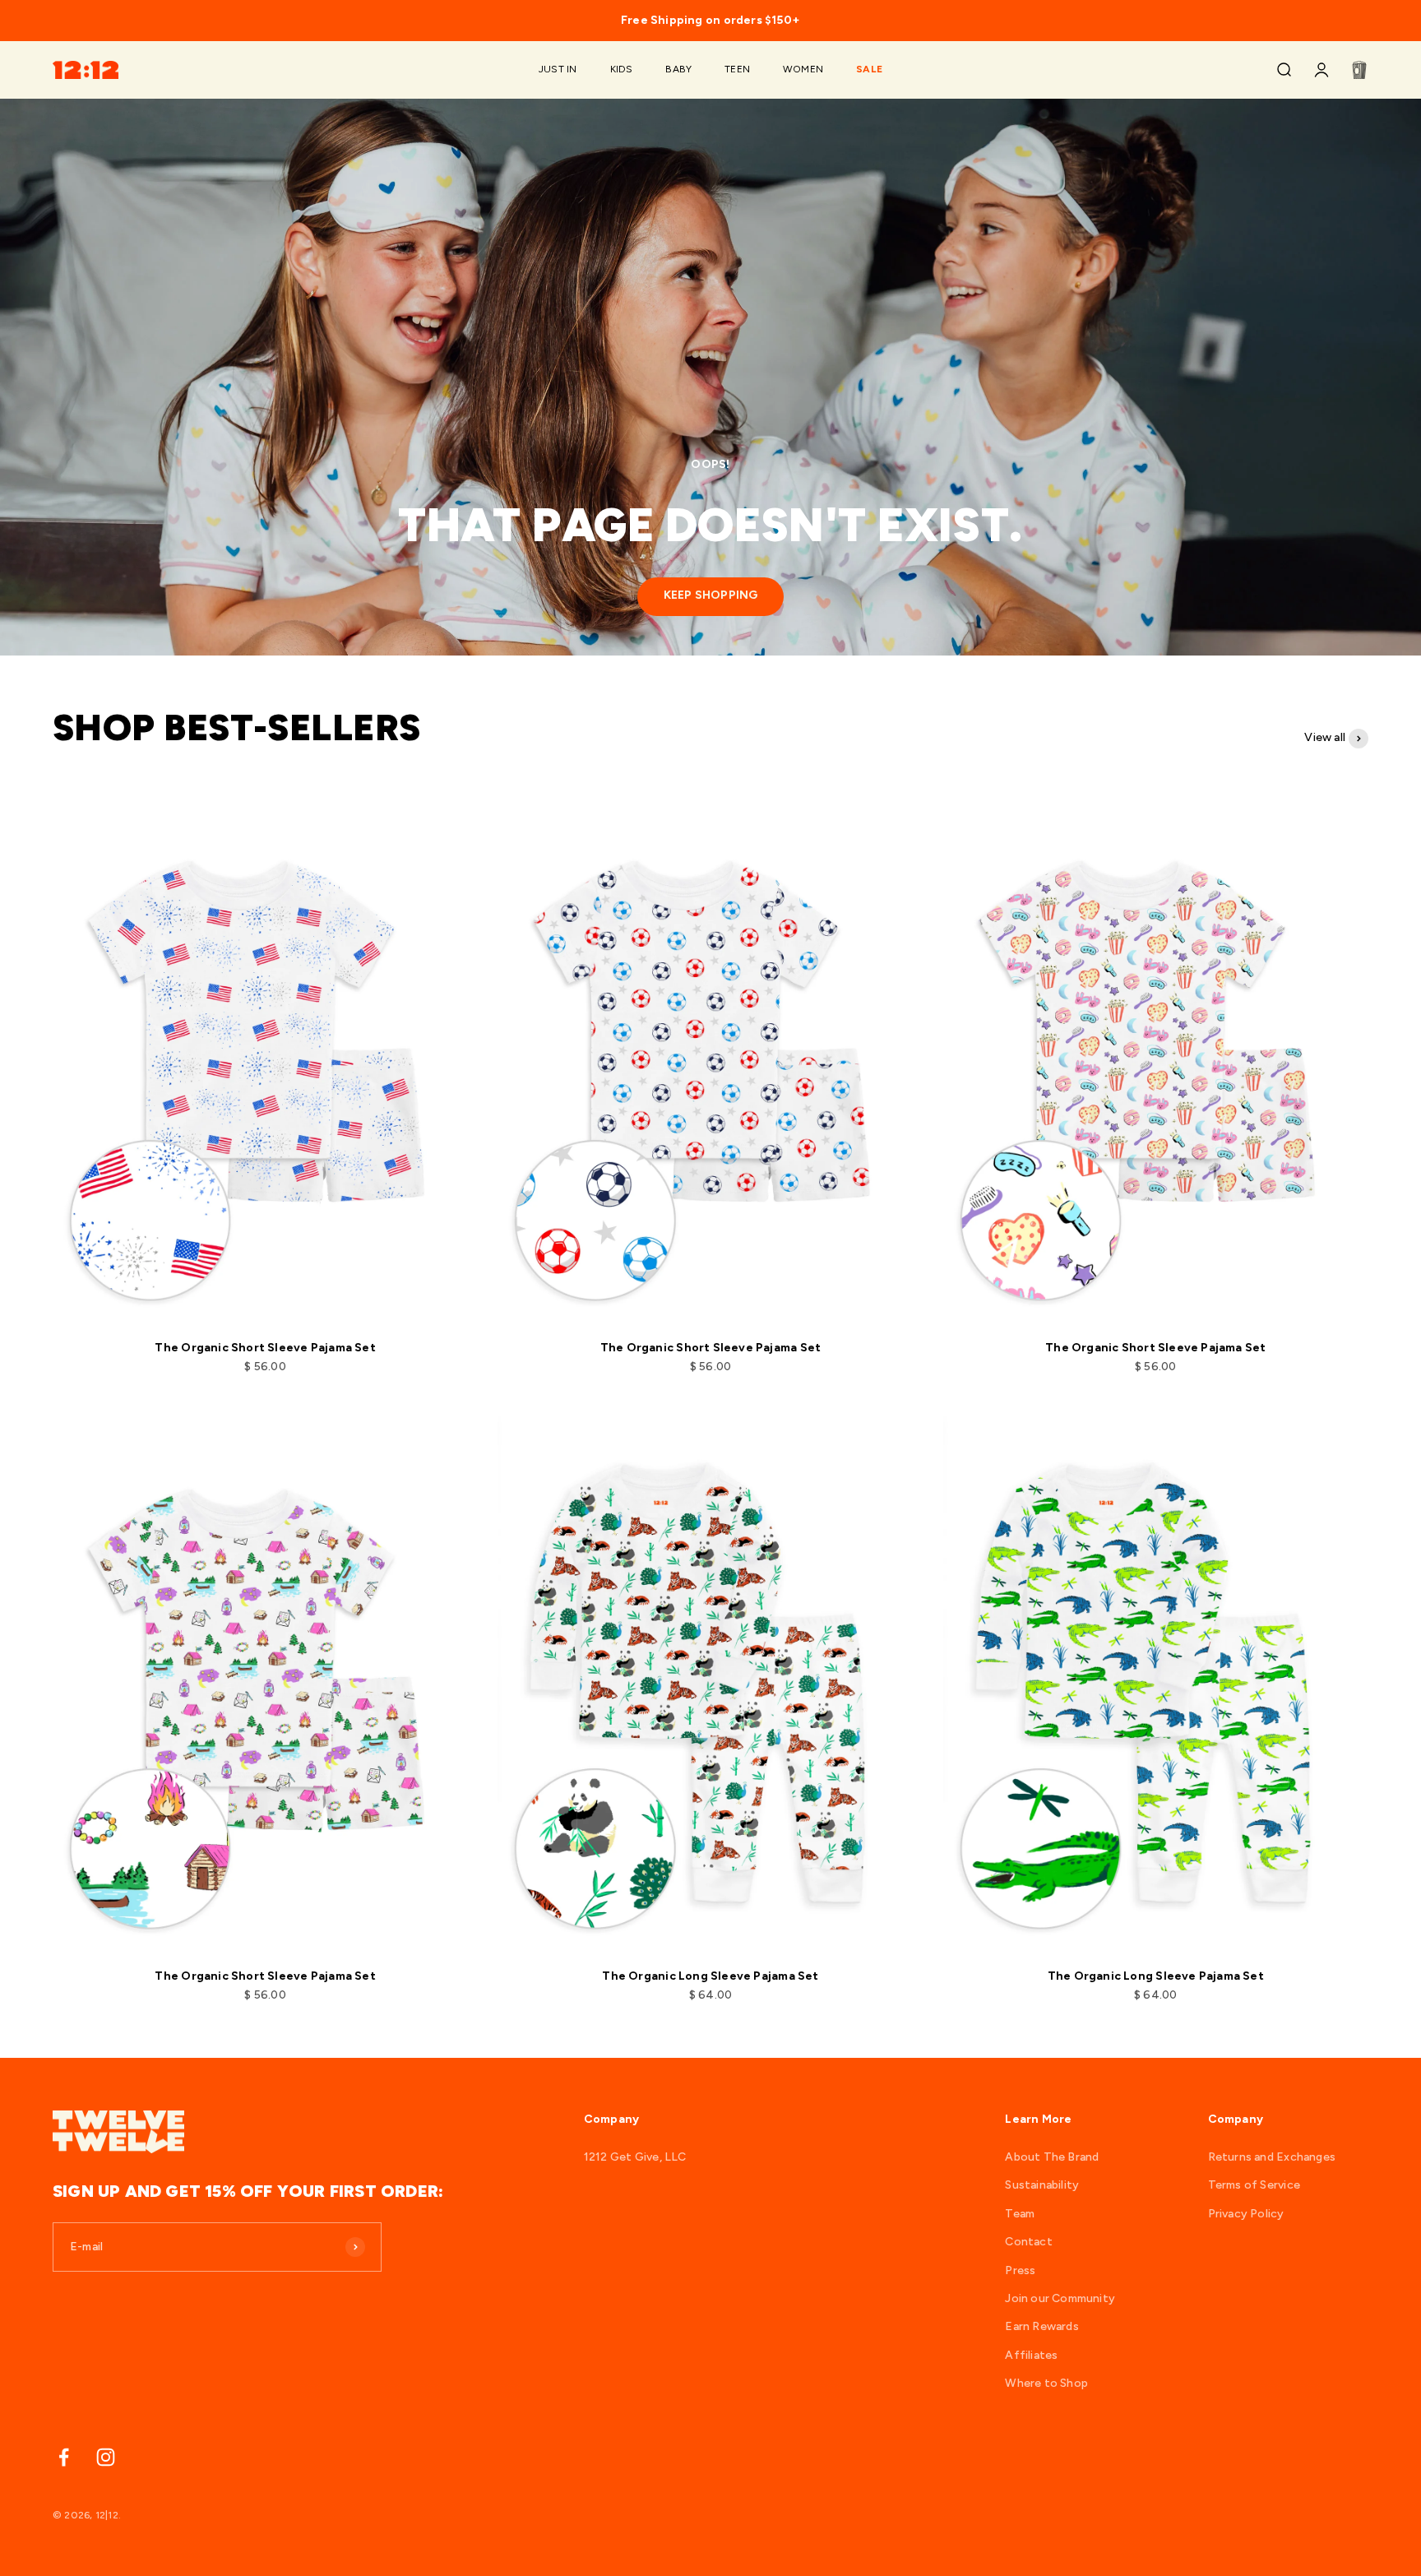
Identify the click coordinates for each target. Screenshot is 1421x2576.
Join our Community (1060, 2298)
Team (1020, 2214)
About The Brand (1052, 2157)
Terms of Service (1254, 2185)
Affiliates (1031, 2355)
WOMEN (803, 70)
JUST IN (558, 70)
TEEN (737, 70)
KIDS (622, 70)
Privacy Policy (1246, 2214)
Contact (1028, 2242)
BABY (678, 70)
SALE (869, 70)
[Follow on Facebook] (64, 2457)
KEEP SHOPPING (711, 595)
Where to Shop (1046, 2383)
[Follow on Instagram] (106, 2457)
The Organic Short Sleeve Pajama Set (265, 1348)
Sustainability (1042, 2185)
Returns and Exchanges (1272, 2157)
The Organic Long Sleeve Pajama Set (710, 1976)
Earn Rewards (1042, 2326)
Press (1020, 2270)
